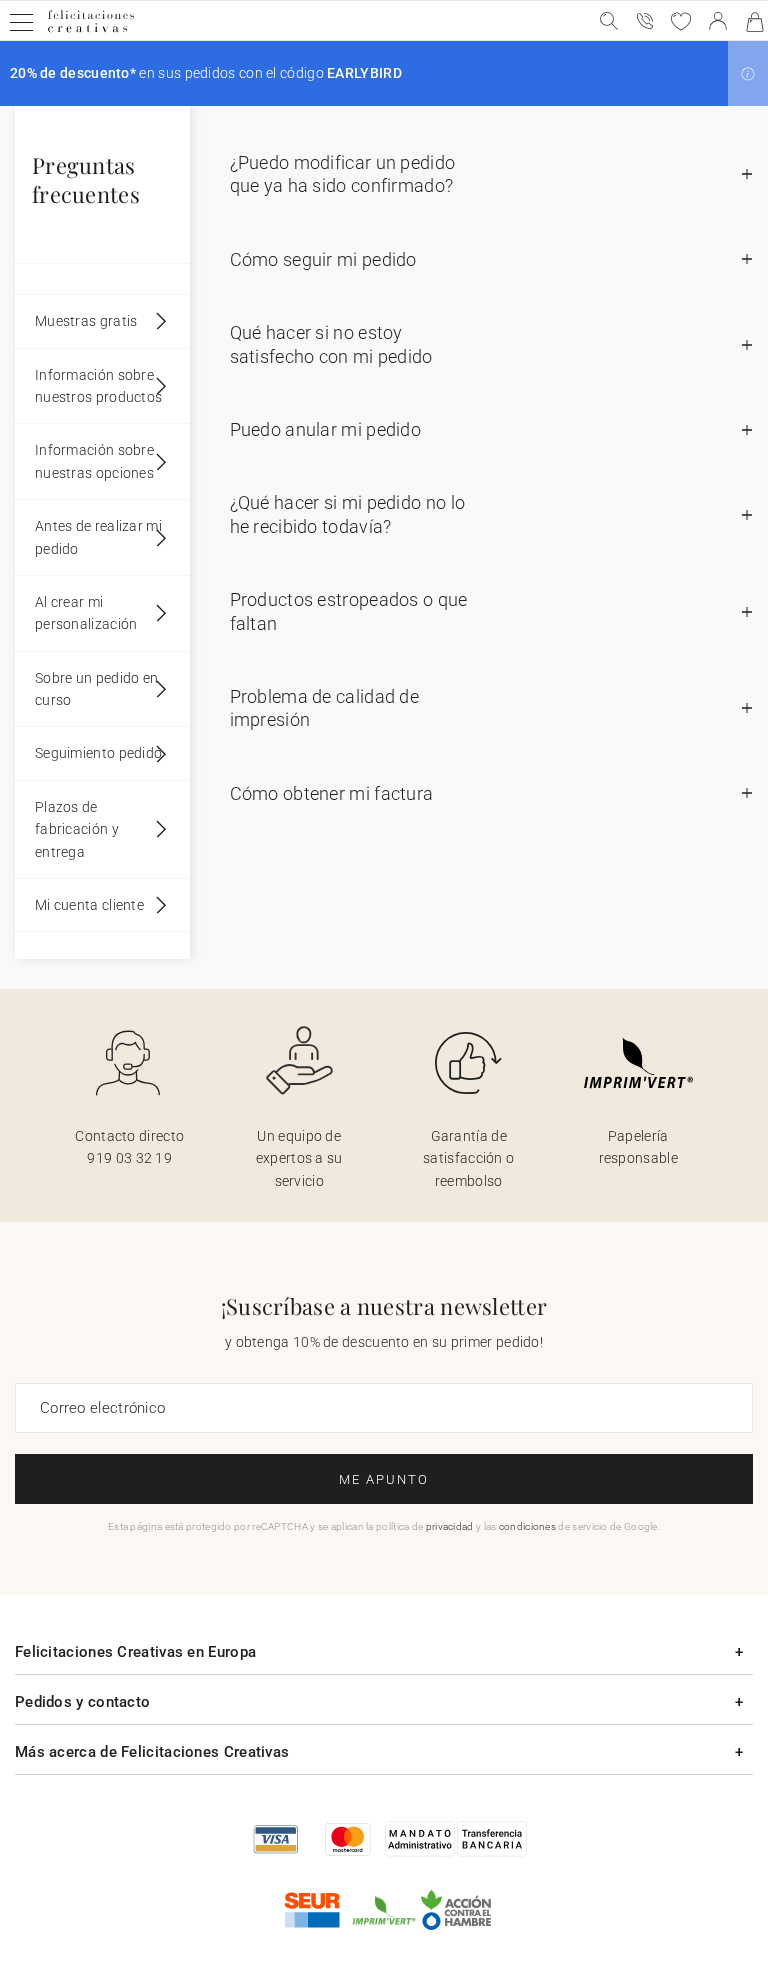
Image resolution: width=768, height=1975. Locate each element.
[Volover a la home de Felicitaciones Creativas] (91, 31)
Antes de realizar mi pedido (98, 537)
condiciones (527, 1526)
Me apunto (384, 1479)
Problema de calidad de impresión (325, 708)
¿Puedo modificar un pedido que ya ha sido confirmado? (343, 174)
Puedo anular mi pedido (326, 429)
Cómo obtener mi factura (332, 793)
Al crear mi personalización (86, 613)
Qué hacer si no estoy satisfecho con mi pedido (331, 344)
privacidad (450, 1526)
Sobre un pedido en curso (96, 689)
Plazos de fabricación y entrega (77, 829)
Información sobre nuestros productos (98, 386)
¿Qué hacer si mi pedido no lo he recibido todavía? (348, 514)
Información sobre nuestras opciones (94, 461)
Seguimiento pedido (98, 753)
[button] (748, 74)
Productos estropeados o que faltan (349, 611)
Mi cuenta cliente (89, 905)
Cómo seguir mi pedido (323, 259)
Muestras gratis (86, 321)
